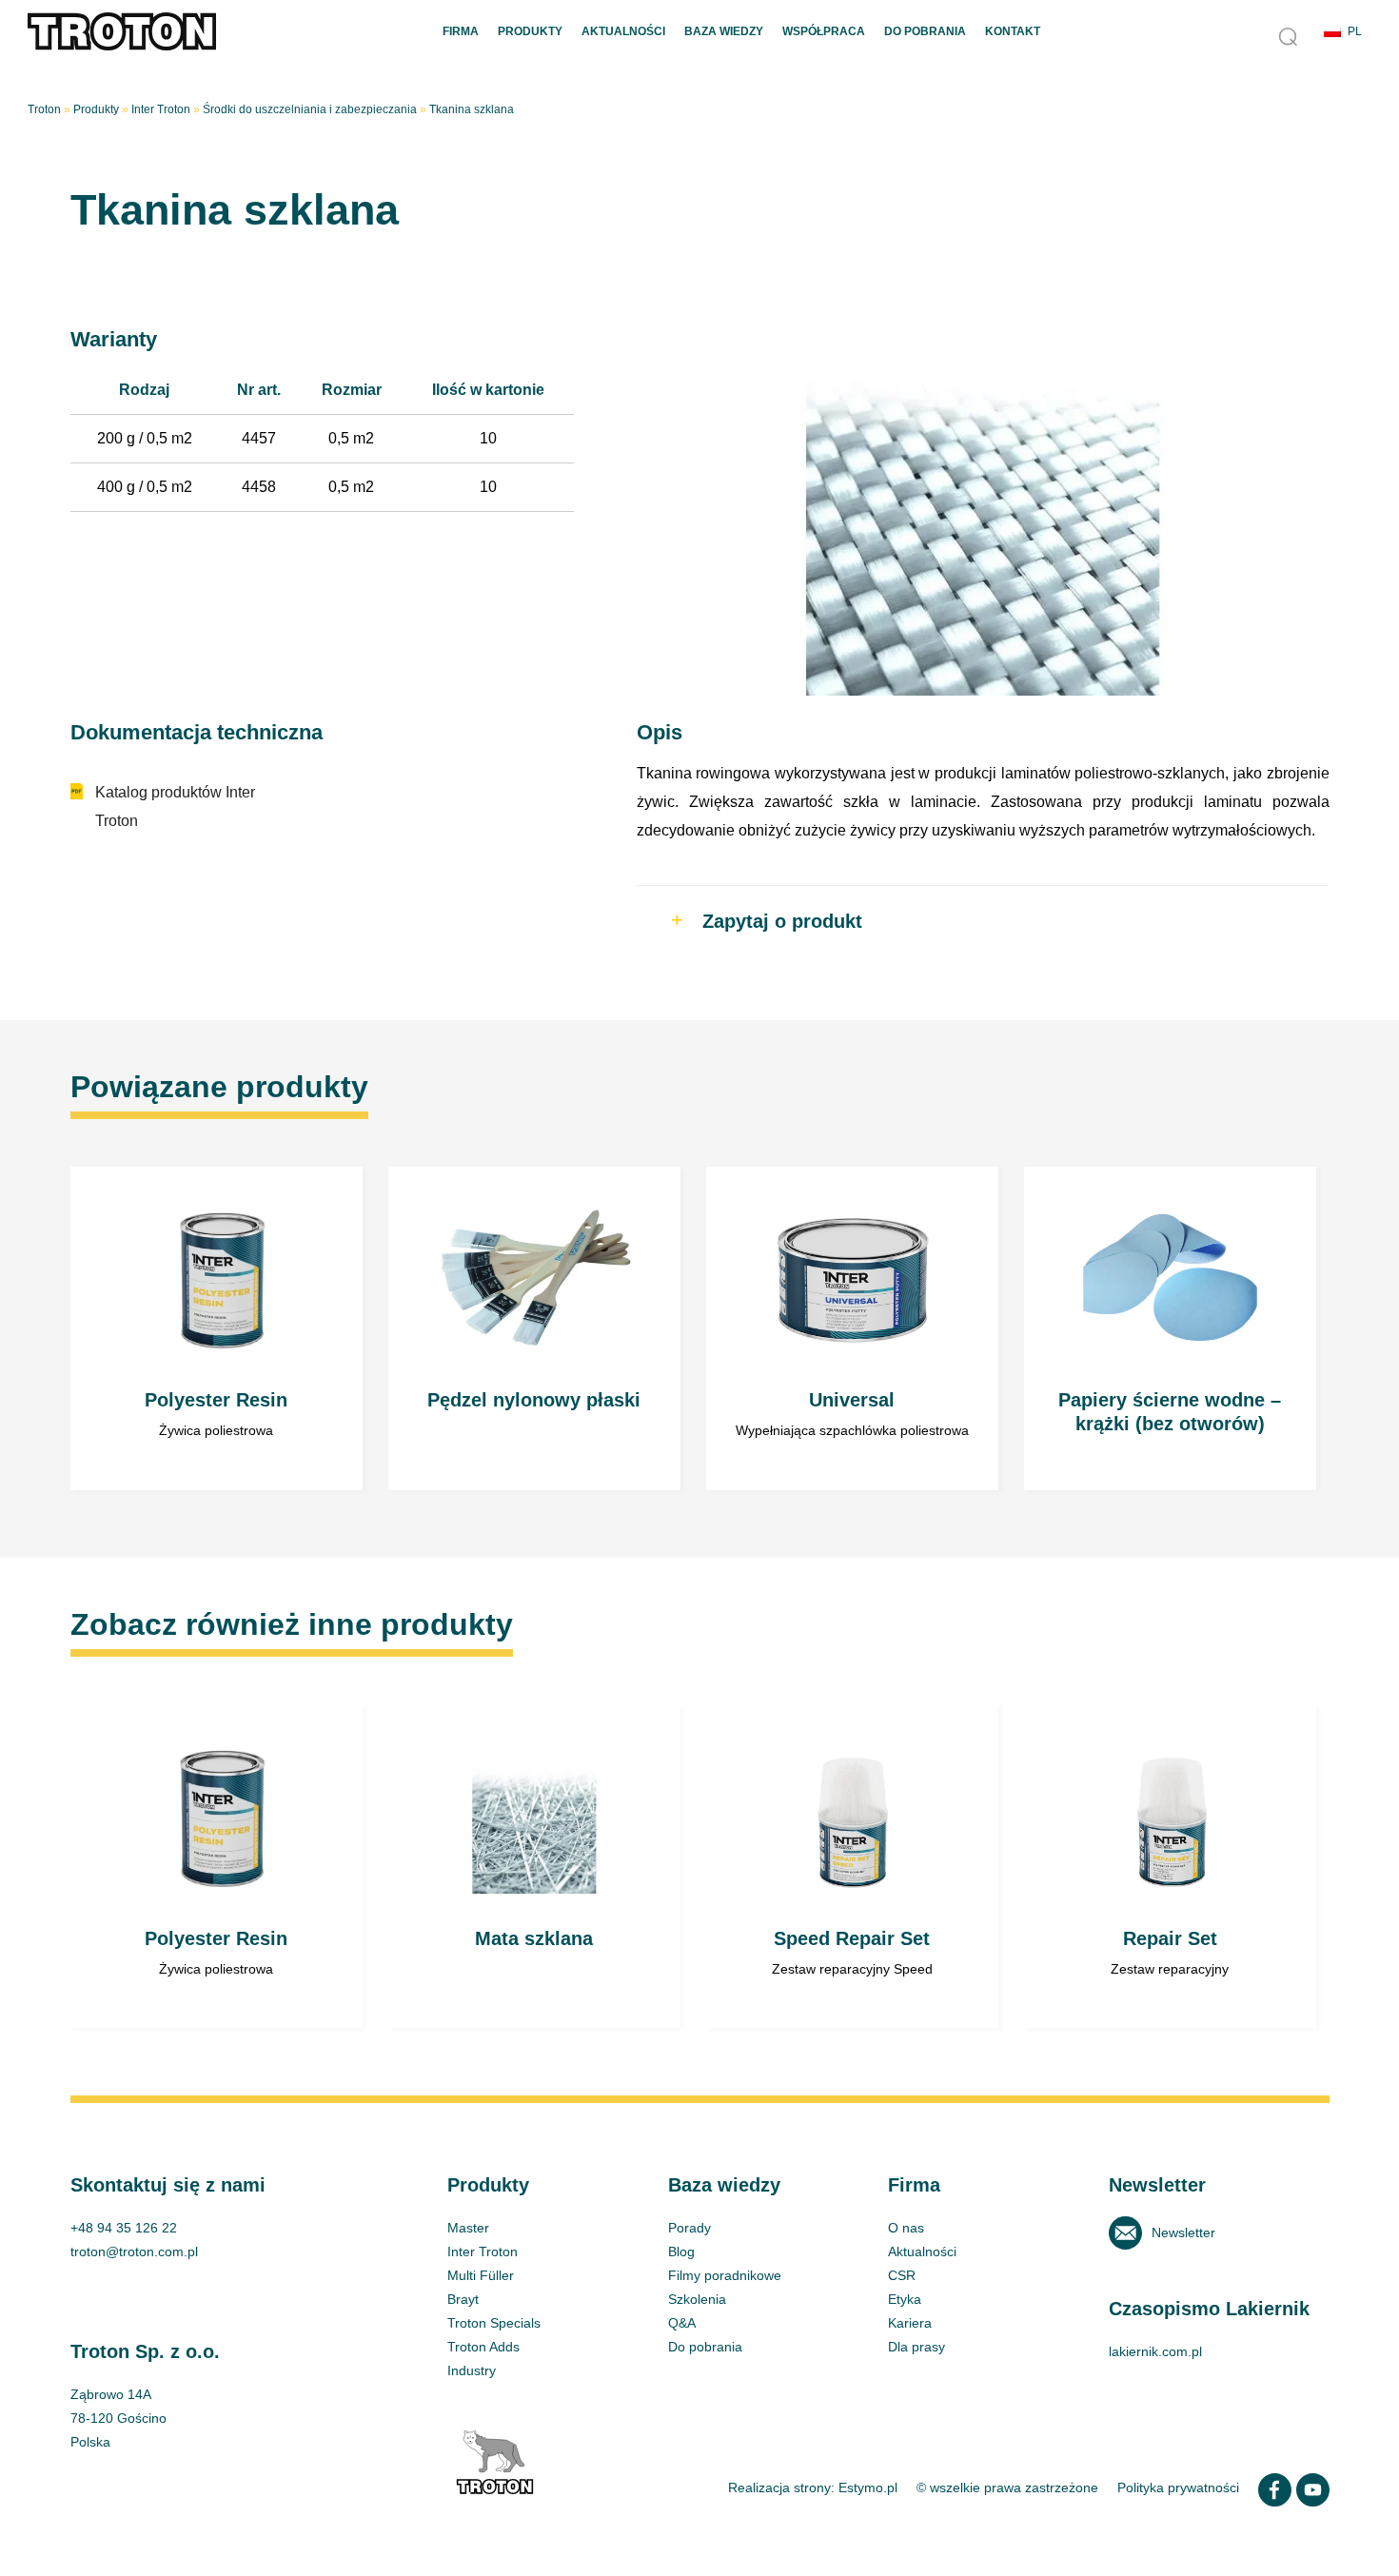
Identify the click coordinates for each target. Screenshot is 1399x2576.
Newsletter (1183, 2232)
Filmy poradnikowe (725, 2275)
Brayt (463, 2299)
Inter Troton (161, 109)
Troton (44, 109)
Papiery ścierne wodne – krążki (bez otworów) (1171, 1328)
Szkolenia (697, 2299)
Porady (690, 2228)
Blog (681, 2252)
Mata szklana (535, 1866)
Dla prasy (916, 2347)
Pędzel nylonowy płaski (535, 1328)
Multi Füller (481, 2275)
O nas (906, 2228)
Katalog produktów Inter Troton (175, 806)
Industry (472, 2370)
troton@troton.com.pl (134, 2252)
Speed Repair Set (853, 1866)
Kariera (910, 2323)
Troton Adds (483, 2347)
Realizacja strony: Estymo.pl (813, 2488)
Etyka (905, 2299)
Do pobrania (925, 31)
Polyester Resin (217, 1328)
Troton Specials (494, 2323)
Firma (461, 31)
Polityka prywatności (1178, 2488)
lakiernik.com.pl (1155, 2351)
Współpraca (824, 31)
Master (468, 2228)
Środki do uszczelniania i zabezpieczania (310, 109)
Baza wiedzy (724, 31)
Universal (853, 1328)
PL (1355, 31)
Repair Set (1171, 1866)
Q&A (682, 2323)
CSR (902, 2275)
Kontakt (1013, 31)
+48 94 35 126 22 (124, 2228)
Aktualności (623, 31)
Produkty (530, 31)
